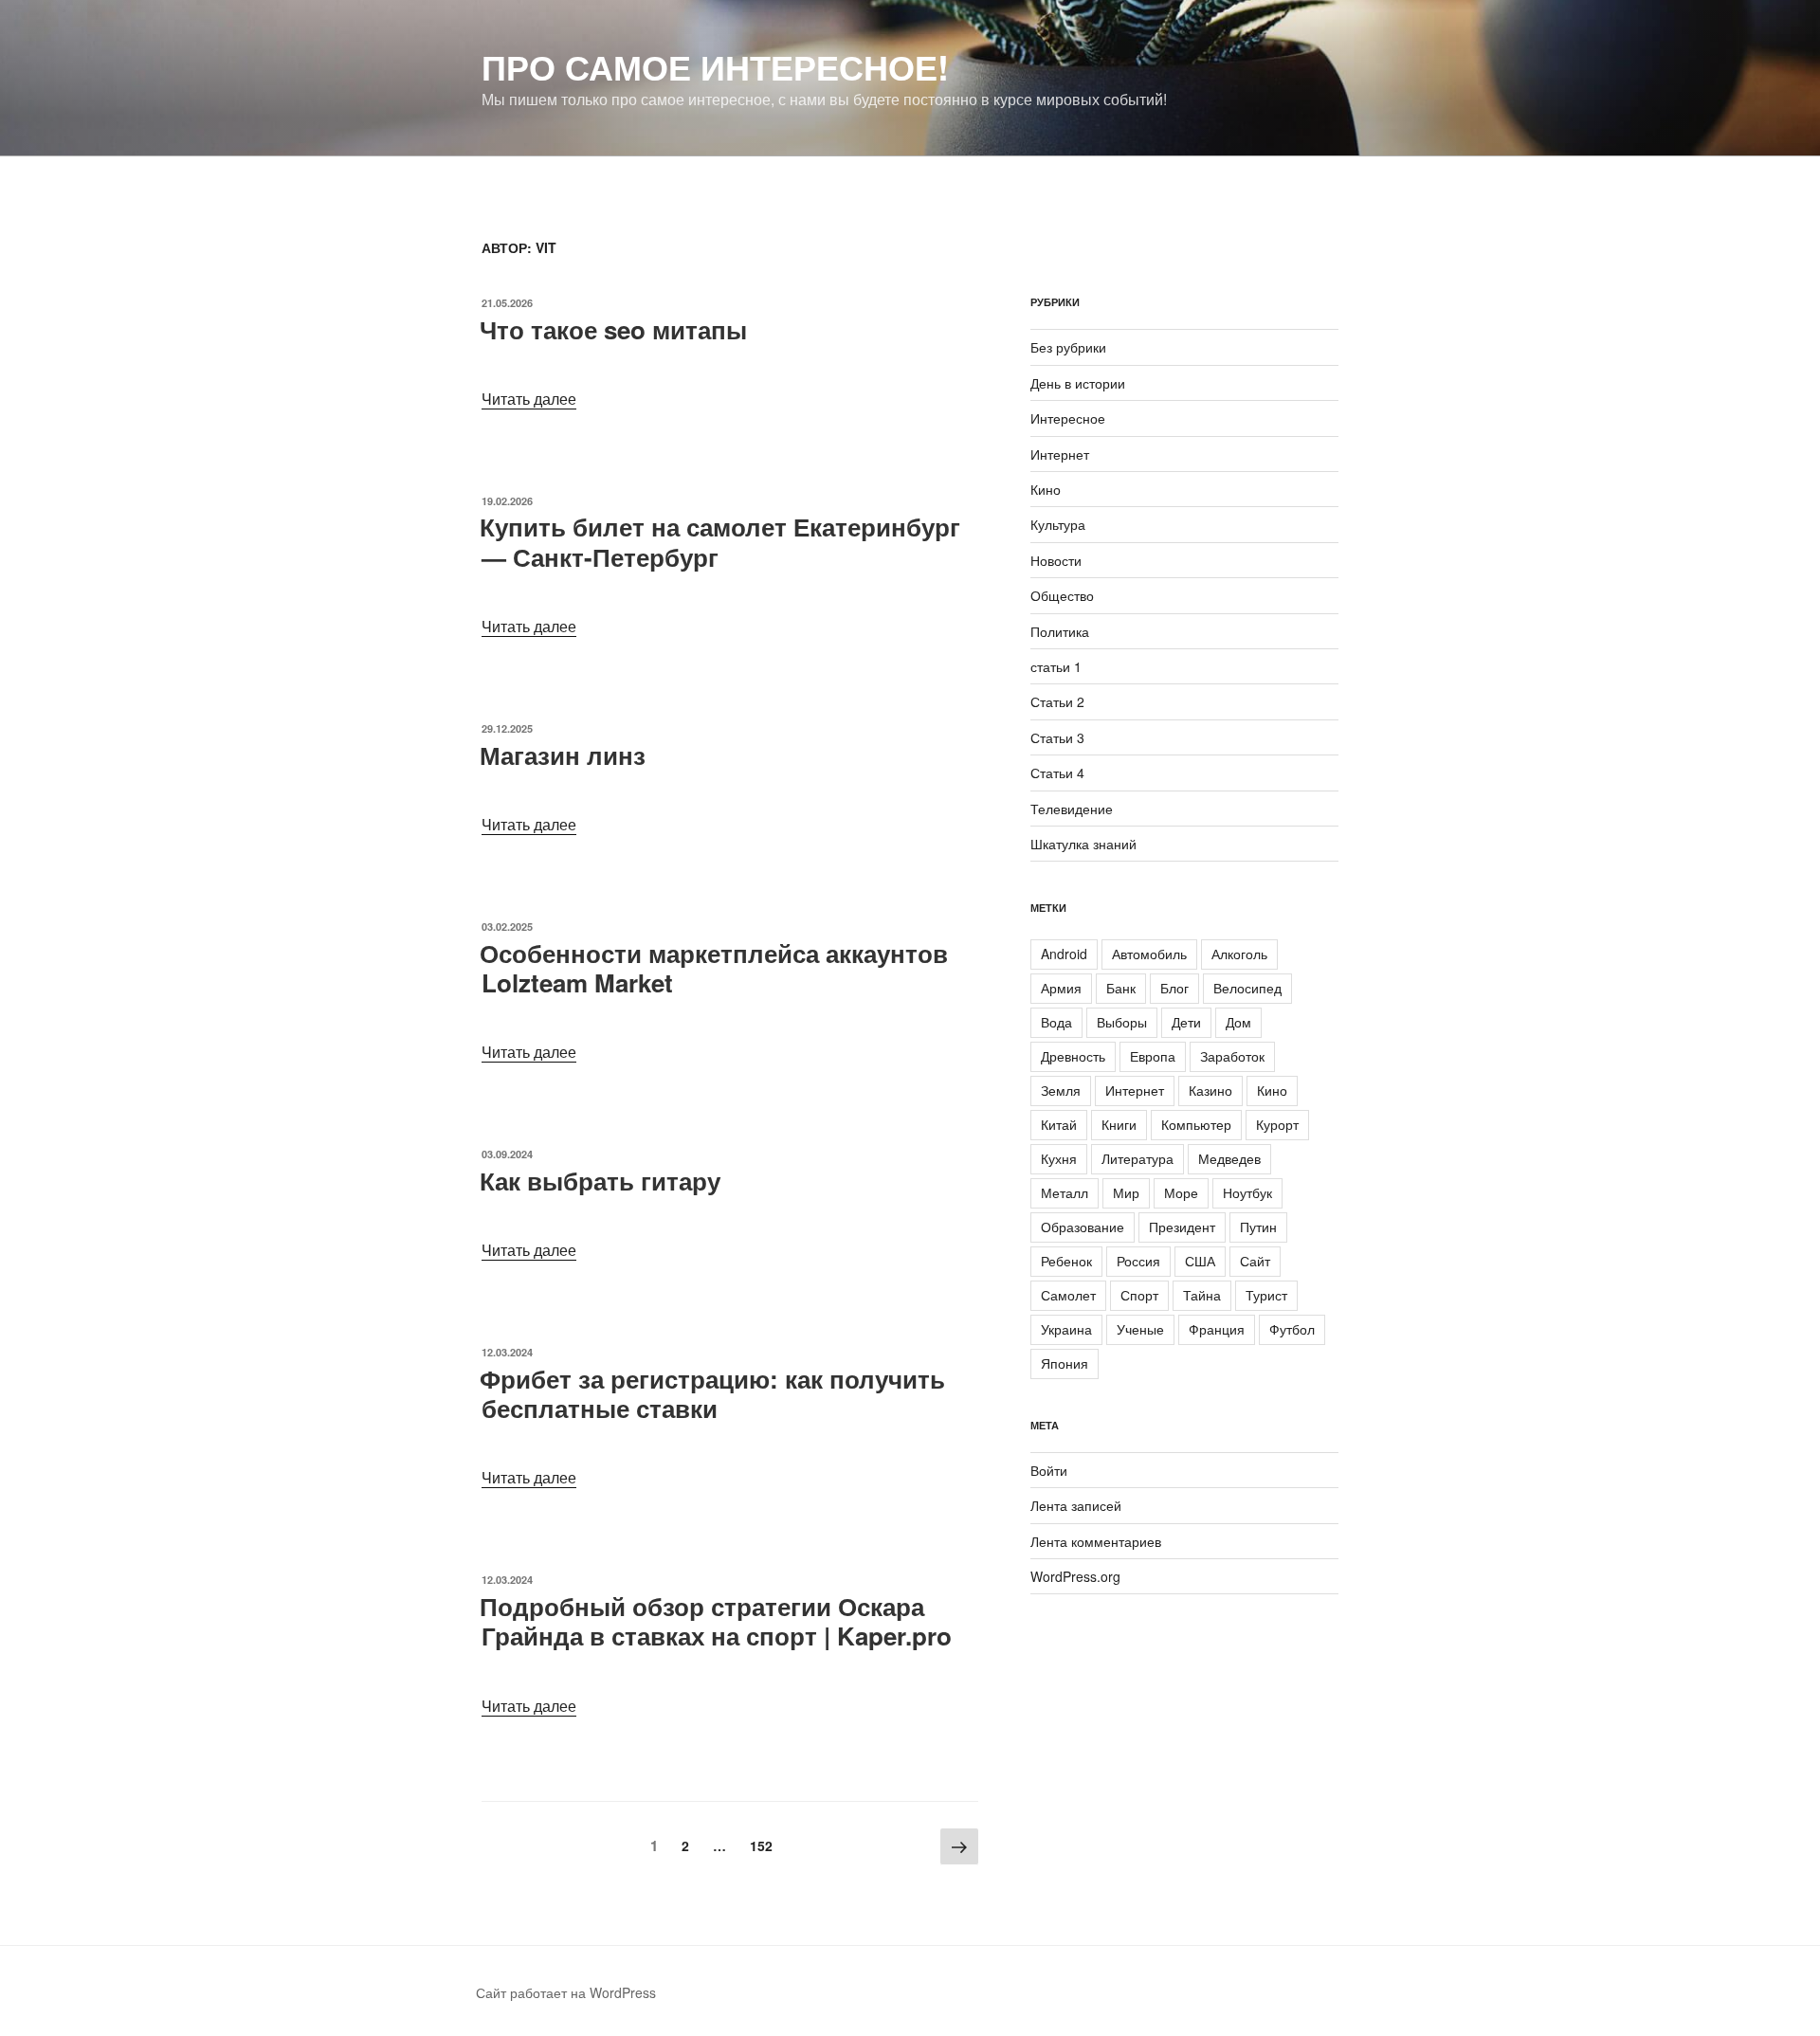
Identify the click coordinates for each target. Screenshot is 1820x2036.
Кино (1046, 489)
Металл (1065, 1192)
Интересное (1068, 418)
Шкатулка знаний (1083, 844)
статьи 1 (1056, 666)
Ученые (1140, 1329)
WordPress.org (1075, 1576)
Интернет (1060, 454)
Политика (1060, 631)
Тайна (1202, 1295)
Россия (1138, 1261)
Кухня (1059, 1158)
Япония (1065, 1363)
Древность (1073, 1056)
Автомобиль (1149, 954)
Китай (1059, 1124)
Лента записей (1076, 1505)
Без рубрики (1068, 347)
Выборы (1122, 1022)
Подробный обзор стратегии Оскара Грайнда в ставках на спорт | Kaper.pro (716, 1621)
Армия (1061, 988)
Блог (1174, 988)
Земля (1061, 1090)
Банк (1121, 988)
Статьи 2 (1057, 701)
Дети (1186, 1022)
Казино (1210, 1090)
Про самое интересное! (715, 66)
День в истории (1078, 383)
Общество (1062, 595)
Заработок (1232, 1056)
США (1200, 1261)
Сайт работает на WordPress (566, 1992)
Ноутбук (1247, 1192)
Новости (1056, 560)
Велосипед (1247, 988)
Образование (1083, 1227)
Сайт (1255, 1261)
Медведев (1229, 1158)
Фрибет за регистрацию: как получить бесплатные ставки (712, 1393)
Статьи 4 (1057, 773)
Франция (1217, 1329)
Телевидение (1072, 809)
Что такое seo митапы (613, 329)
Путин (1258, 1227)
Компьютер (1196, 1124)
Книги (1119, 1124)
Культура (1058, 524)
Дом (1238, 1022)
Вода (1056, 1022)
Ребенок (1066, 1261)
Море (1181, 1192)
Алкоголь (1239, 954)
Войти (1049, 1470)
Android (1064, 954)
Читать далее (529, 399)
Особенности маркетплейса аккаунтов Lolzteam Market (714, 968)
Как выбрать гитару (600, 1181)
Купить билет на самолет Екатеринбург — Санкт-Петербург (720, 541)
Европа (1153, 1056)
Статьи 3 (1057, 737)
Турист (1266, 1295)
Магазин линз (563, 755)
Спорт (1139, 1295)
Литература (1137, 1158)
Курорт (1277, 1124)
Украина (1066, 1329)
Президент (1182, 1227)
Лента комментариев (1096, 1541)
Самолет (1068, 1295)
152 (766, 1845)
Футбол (1292, 1329)
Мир (1126, 1192)
